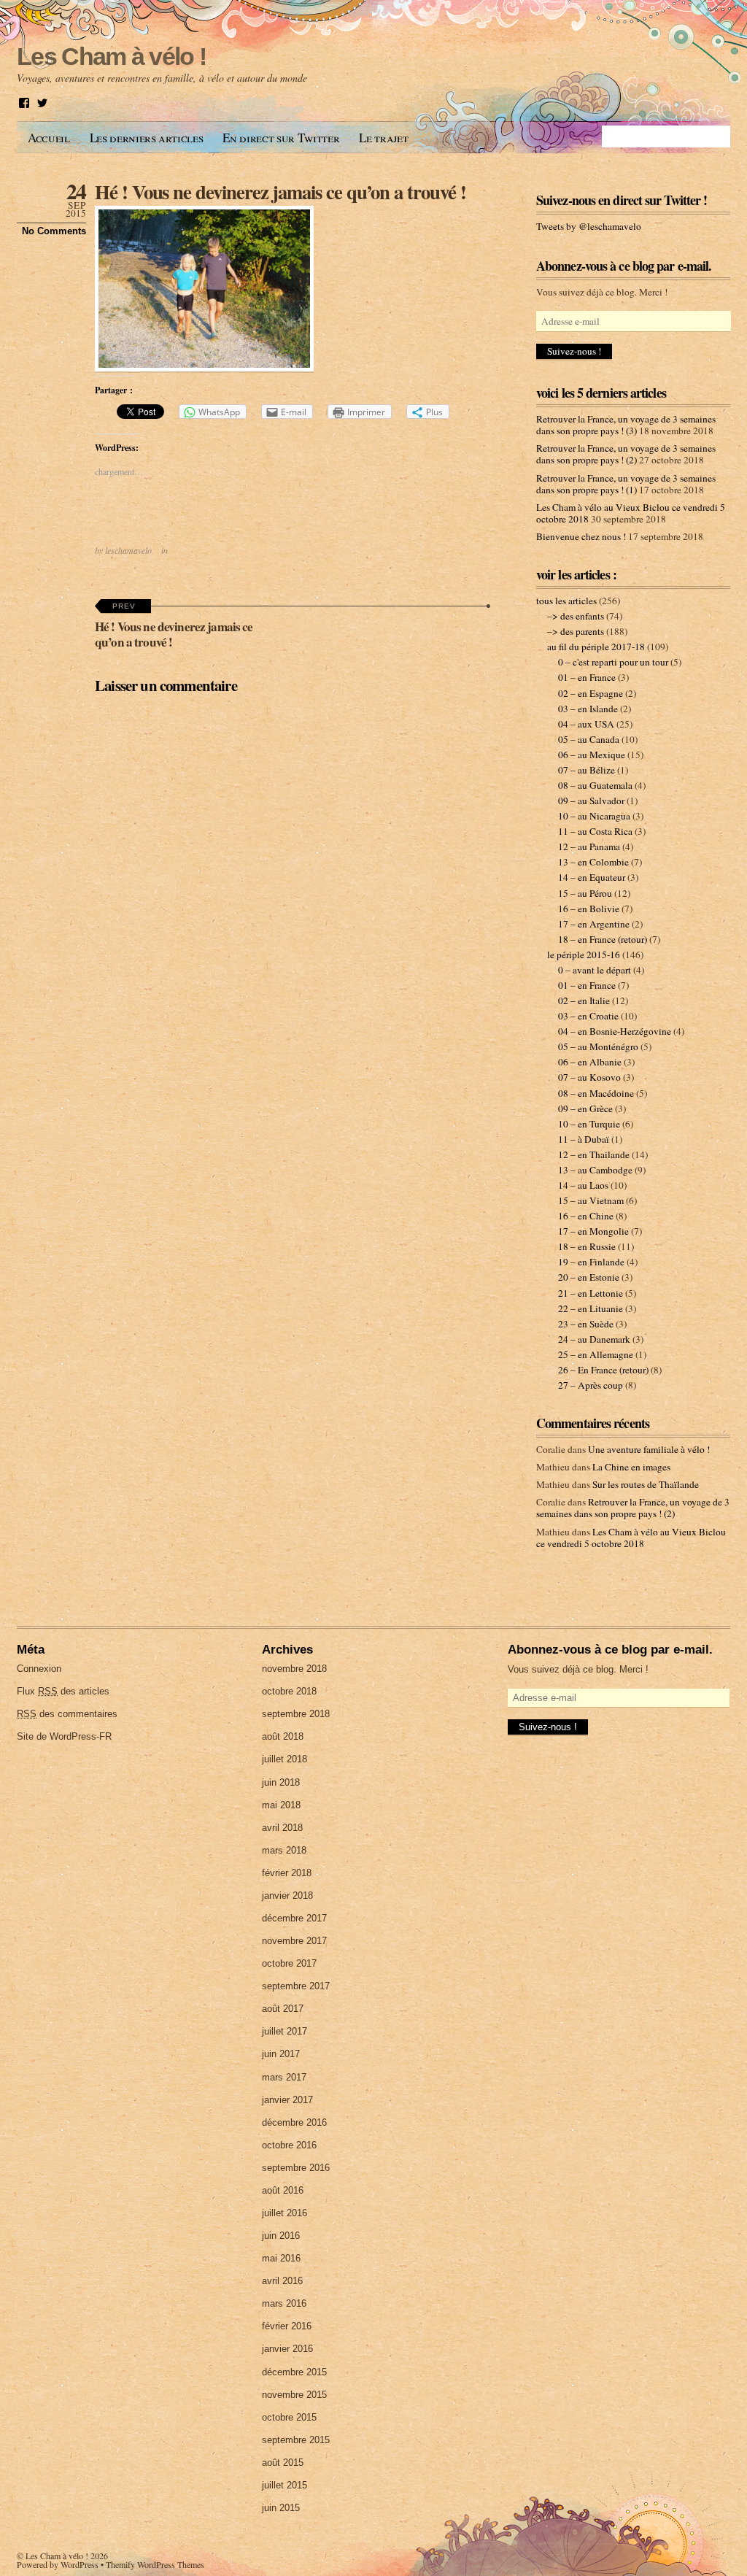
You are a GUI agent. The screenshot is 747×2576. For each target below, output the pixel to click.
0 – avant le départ (595, 970)
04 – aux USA (586, 724)
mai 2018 (281, 1805)
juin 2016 (281, 2236)
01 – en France (587, 677)
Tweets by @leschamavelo (589, 226)
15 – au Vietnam (591, 1200)
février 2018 (287, 1873)
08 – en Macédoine (596, 1093)
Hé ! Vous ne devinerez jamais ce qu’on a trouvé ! (280, 192)
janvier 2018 (287, 1896)
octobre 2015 (289, 2417)
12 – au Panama (589, 847)
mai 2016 (281, 2258)
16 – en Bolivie (589, 909)
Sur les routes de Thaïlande (646, 1484)
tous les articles (566, 601)
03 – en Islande (588, 709)
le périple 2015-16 (584, 955)
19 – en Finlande (591, 1262)
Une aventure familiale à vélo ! (649, 1449)
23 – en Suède (586, 1324)
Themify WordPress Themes (155, 2564)
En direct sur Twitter (281, 138)
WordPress (80, 2564)
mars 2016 (284, 2303)
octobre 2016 (289, 2145)
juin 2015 (281, 2508)
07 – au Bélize (587, 770)
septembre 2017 (296, 1986)
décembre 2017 (294, 1918)
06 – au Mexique (592, 755)
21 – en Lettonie (591, 1293)
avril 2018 (282, 1828)
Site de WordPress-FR (64, 1736)
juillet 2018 (285, 1759)
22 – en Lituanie (591, 1308)
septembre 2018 (296, 1714)
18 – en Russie (587, 1246)
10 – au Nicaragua (594, 816)
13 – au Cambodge (595, 1170)
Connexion (39, 1669)
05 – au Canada (589, 739)
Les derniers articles (147, 138)
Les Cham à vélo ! (57, 2556)
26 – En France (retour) (603, 1370)
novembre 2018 (294, 1669)
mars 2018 (284, 1850)
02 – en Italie (584, 1000)
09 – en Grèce (585, 1108)
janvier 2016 (287, 2349)
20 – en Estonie (589, 1277)
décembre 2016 (294, 2122)
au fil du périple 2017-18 (596, 647)
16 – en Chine (586, 1216)
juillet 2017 (285, 2031)
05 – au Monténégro (598, 1046)
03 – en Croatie (588, 1016)
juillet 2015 (285, 2485)
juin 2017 (281, 2054)
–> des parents (576, 631)
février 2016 (287, 2326)
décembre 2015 (294, 2372)
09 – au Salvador (591, 801)
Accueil (49, 138)
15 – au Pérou (585, 893)
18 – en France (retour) (603, 939)
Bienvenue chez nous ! (581, 536)
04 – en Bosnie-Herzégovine (615, 1031)
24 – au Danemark (594, 1339)
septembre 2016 (296, 2168)
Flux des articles (63, 1691)
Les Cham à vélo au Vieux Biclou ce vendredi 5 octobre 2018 (631, 1538)
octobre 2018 (289, 1691)
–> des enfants (576, 616)
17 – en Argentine (594, 924)
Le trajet (383, 138)
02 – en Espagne (591, 693)
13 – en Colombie (593, 862)
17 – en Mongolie (593, 1231)
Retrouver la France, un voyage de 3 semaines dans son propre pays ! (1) (626, 484)
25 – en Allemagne (596, 1354)
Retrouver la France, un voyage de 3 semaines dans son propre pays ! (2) (626, 454)
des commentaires (67, 1714)
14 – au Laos (583, 1185)
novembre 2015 (294, 2395)
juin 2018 (281, 1782)
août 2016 (283, 2190)
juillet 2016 (285, 2213)
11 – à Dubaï (584, 1139)
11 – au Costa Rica (595, 831)
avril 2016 (282, 2281)
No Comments (54, 231)
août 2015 (283, 2463)
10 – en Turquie (589, 1124)
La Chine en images (631, 1467)
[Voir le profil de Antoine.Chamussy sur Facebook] (24, 103)
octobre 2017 (289, 1963)
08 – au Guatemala (595, 785)
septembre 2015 (296, 2440)
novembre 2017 (294, 1941)
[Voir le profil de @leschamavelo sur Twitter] (42, 103)
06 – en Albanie (590, 1062)
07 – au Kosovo (589, 1077)
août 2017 (283, 2009)
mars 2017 (284, 2077)
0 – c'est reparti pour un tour (613, 662)
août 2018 (283, 1736)
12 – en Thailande (594, 1154)
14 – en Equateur (592, 877)
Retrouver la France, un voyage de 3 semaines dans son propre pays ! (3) (626, 425)
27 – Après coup (591, 1385)
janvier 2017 (287, 2100)
